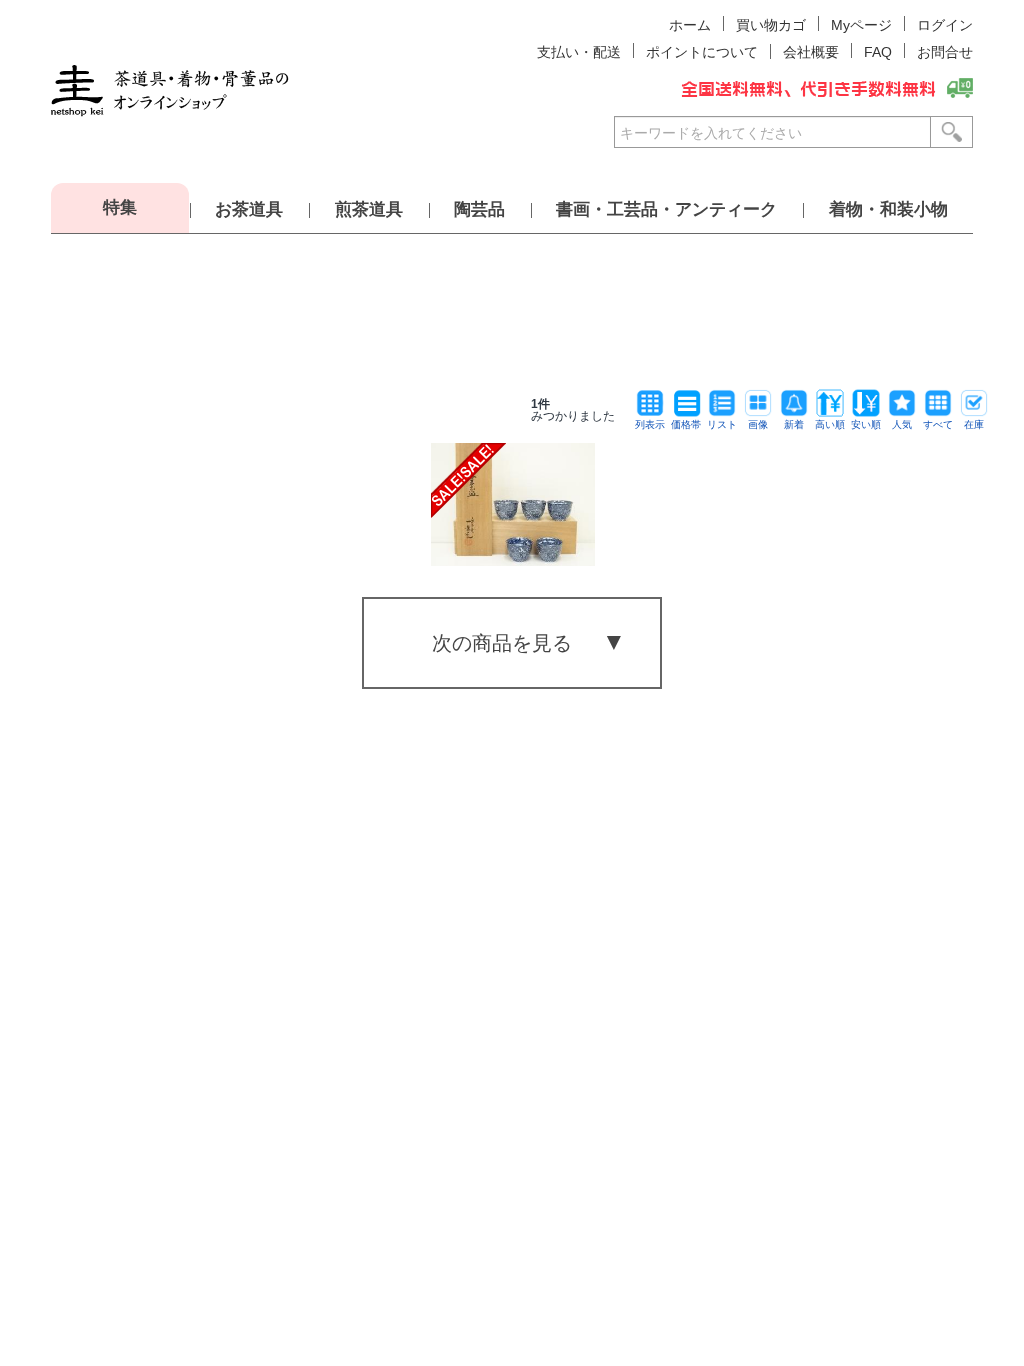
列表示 (650, 424)
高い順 (830, 424)
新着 (794, 424)
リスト (722, 424)
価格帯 (686, 424)
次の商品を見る (502, 643)
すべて (938, 424)
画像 (758, 424)
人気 (902, 424)
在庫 (974, 424)
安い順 (866, 424)
